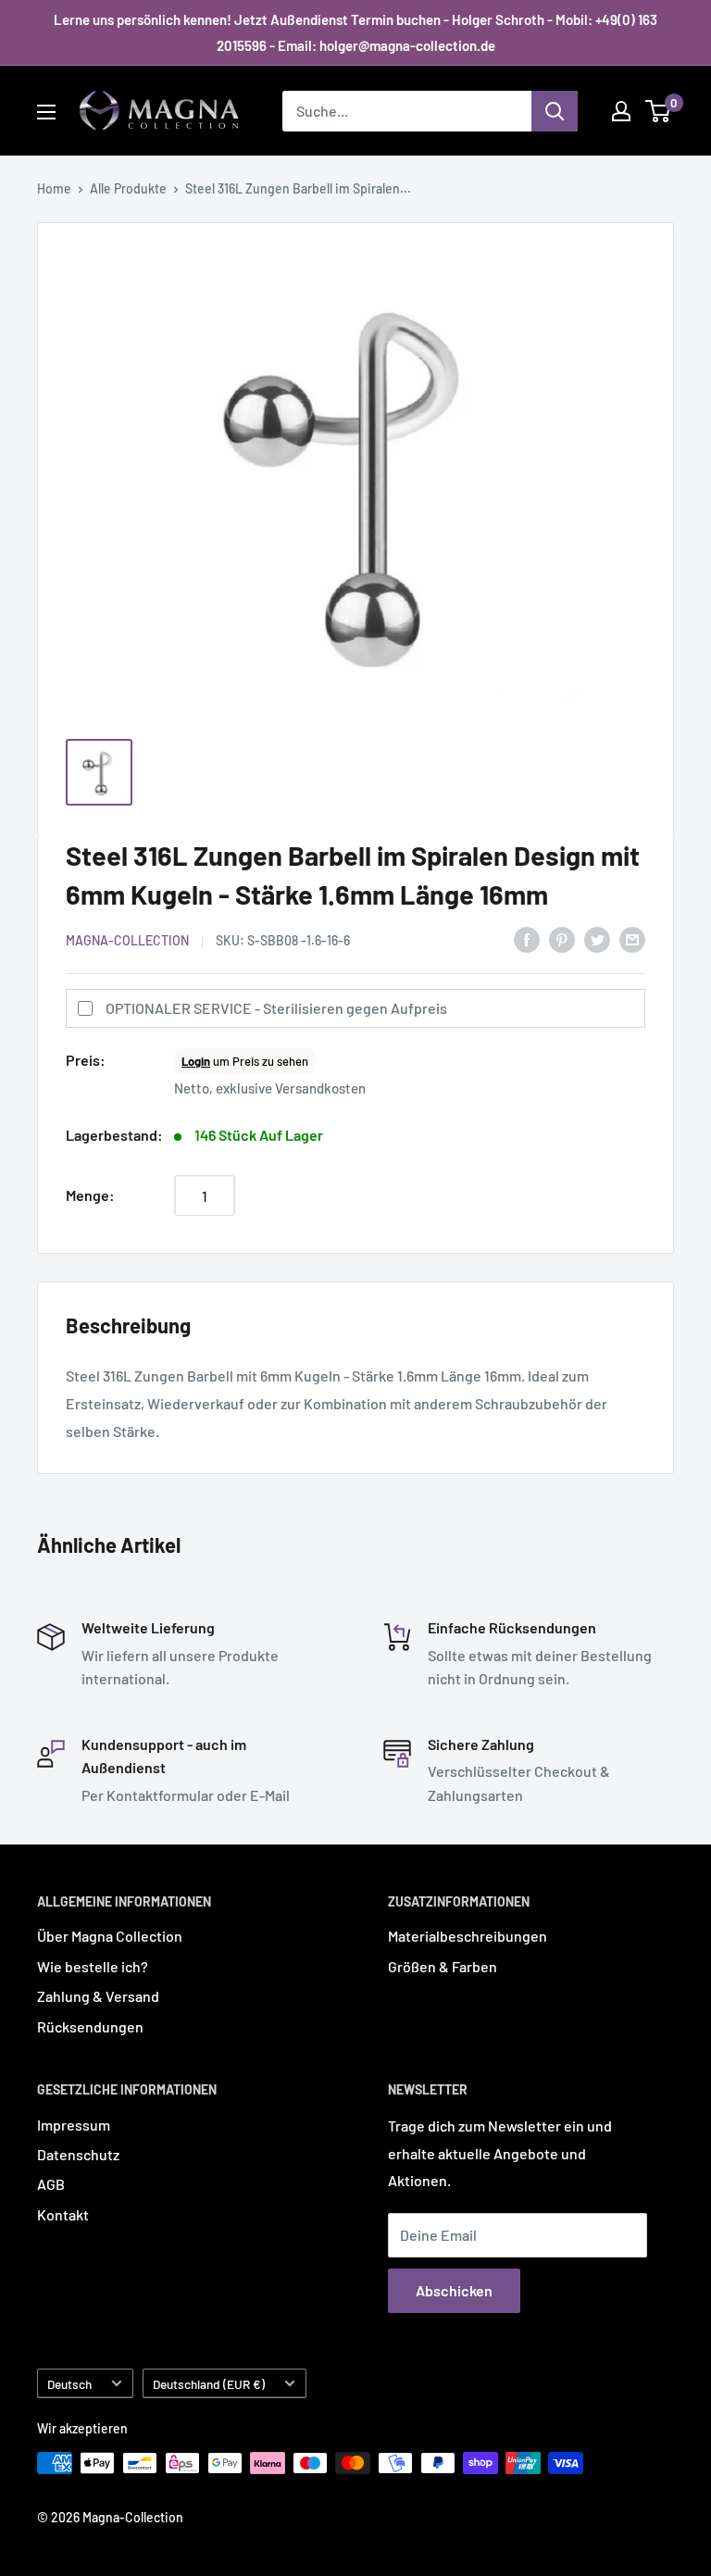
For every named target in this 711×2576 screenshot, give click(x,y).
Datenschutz (78, 2154)
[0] (659, 111)
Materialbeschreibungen (468, 1936)
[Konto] (621, 111)
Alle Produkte (128, 188)
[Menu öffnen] (46, 112)
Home (54, 188)
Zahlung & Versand (98, 1996)
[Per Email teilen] (632, 938)
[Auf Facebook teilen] (527, 938)
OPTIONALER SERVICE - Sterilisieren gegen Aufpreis (276, 1008)
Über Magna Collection (110, 1936)
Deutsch (69, 2384)
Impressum (74, 2125)
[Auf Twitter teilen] (597, 938)
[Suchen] (555, 111)
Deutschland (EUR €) (209, 2384)
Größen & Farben (443, 1966)
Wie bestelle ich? (93, 1966)
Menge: (90, 1195)
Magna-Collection (127, 940)
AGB (51, 2184)
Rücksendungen (90, 2026)
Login (196, 1061)
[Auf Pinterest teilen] (562, 938)
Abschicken (454, 2290)
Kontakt (63, 2214)
